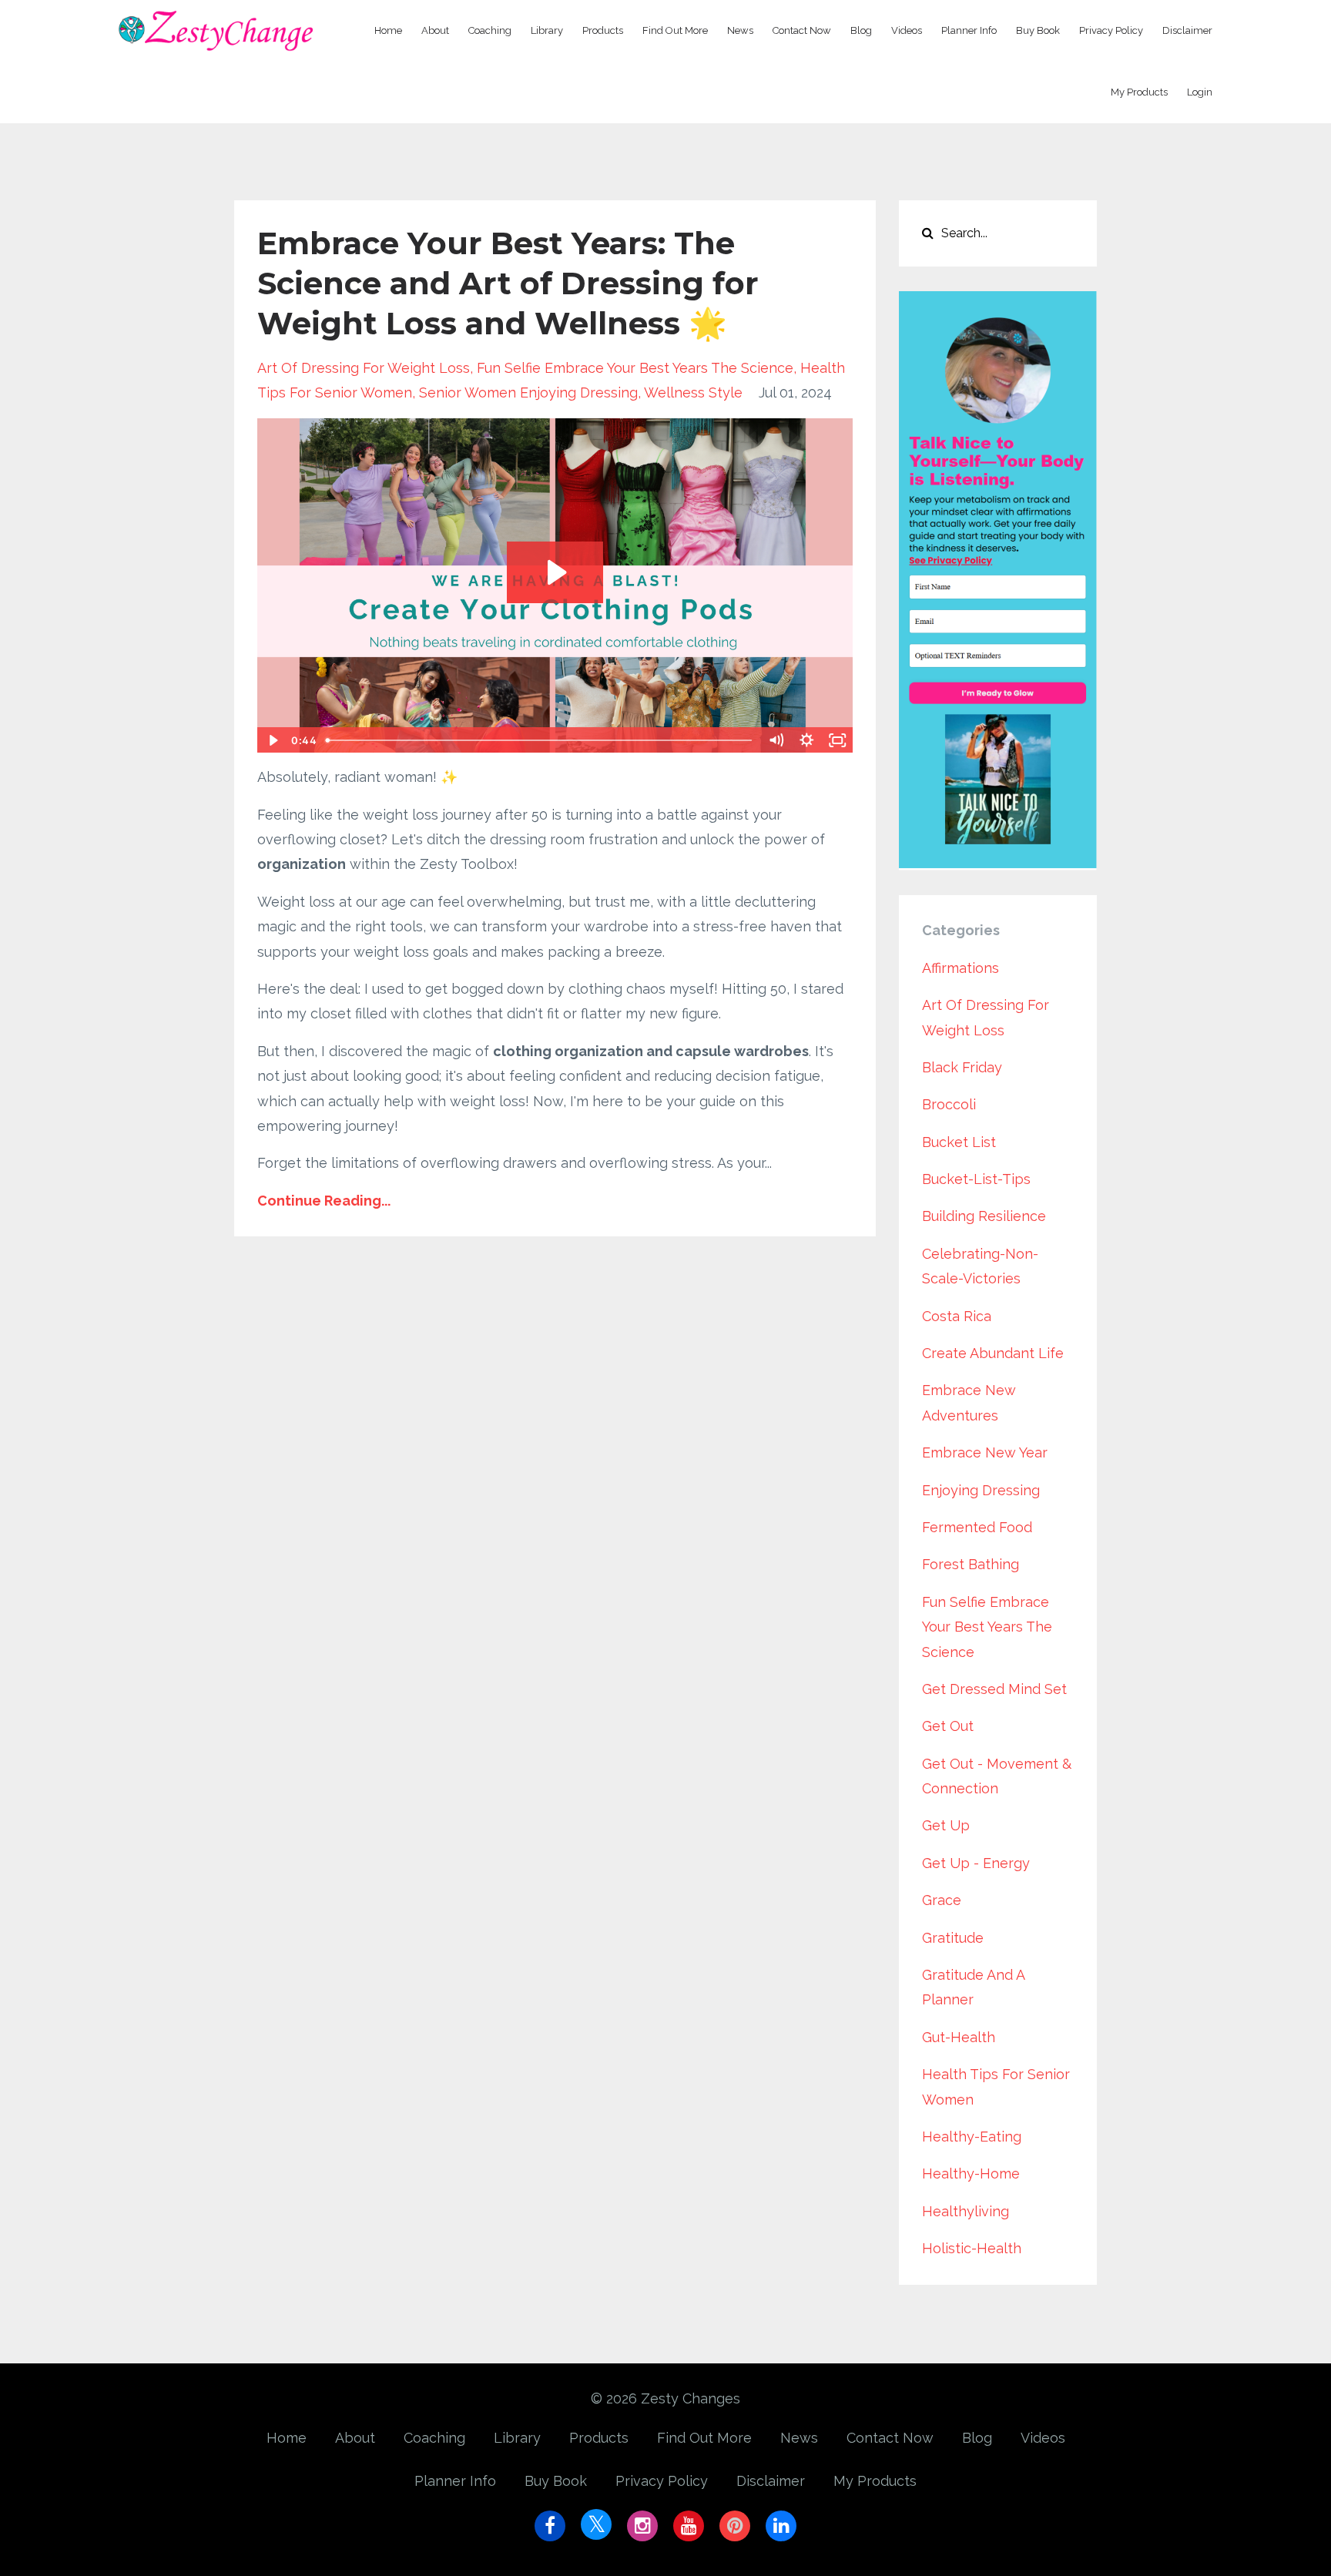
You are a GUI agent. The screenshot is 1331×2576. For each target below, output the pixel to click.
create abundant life (993, 1353)
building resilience (984, 1216)
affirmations (961, 968)
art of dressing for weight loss (364, 368)
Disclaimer (1187, 30)
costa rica (957, 1316)
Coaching (490, 30)
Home (388, 30)
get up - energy (976, 1863)
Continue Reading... (324, 1201)
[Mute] (776, 740)
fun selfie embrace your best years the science (635, 368)
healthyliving (966, 2211)
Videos (907, 30)
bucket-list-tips (976, 1179)
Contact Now (802, 30)
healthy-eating (972, 2137)
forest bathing (971, 1564)
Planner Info (969, 30)
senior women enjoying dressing (528, 392)
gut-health (959, 2037)
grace (942, 1900)
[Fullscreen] (838, 740)
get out (948, 1726)
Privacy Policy (1111, 30)
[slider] (540, 740)
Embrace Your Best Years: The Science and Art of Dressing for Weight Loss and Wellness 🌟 (508, 283)
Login (1200, 92)
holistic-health (972, 2248)
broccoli (949, 1104)
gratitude (953, 1938)
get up (946, 1825)
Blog (861, 30)
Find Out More (675, 30)
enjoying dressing (981, 1490)
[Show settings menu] (807, 740)
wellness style (693, 392)
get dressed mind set (994, 1689)
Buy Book (1038, 30)
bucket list (959, 1142)
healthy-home (971, 2173)
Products (603, 30)
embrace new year (985, 1452)
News (740, 30)
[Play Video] (272, 740)
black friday (962, 1067)
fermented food (977, 1527)
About (435, 30)
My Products (1139, 92)
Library (547, 30)
